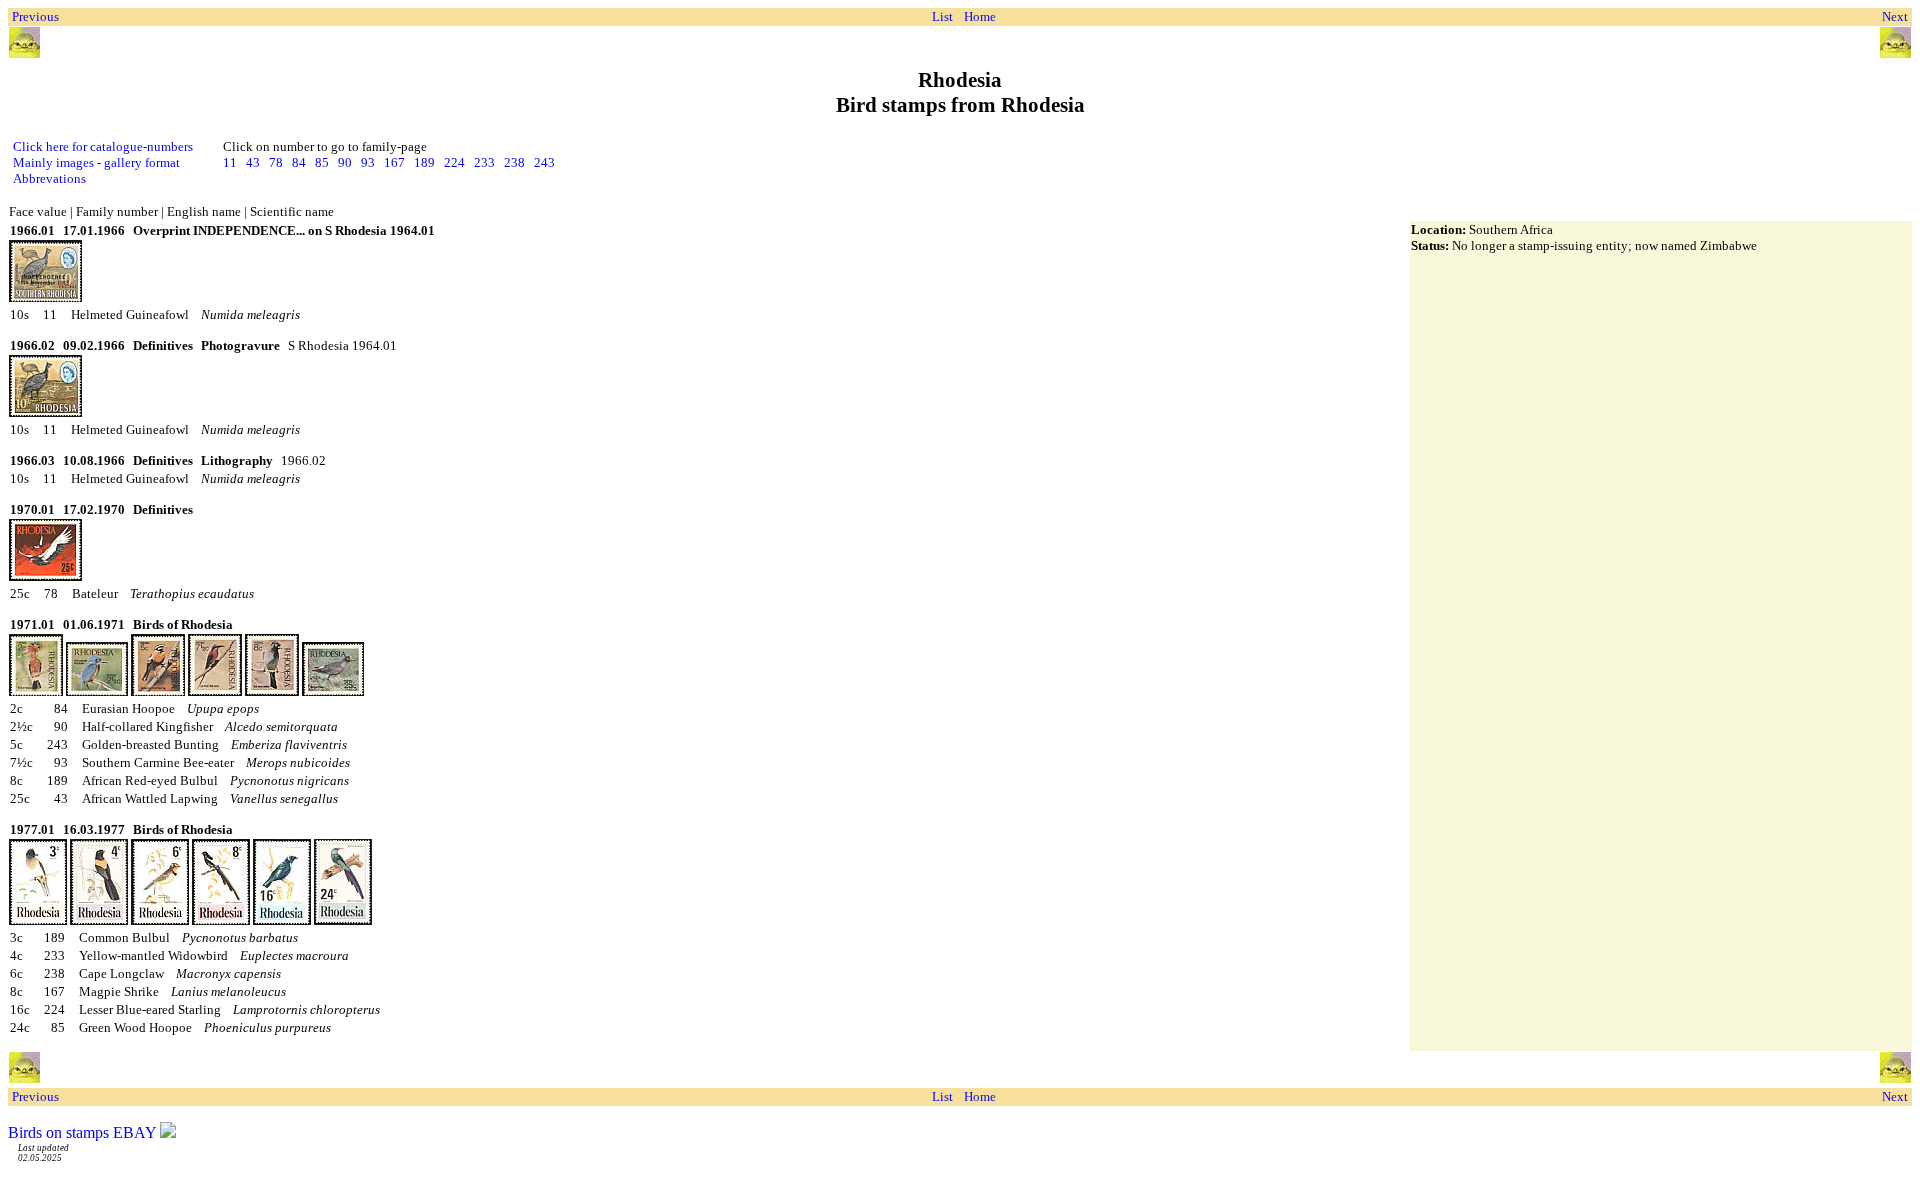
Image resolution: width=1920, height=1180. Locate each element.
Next (1895, 16)
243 (544, 162)
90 (345, 162)
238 (514, 162)
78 (276, 162)
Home (980, 16)
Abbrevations (49, 178)
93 (368, 162)
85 (322, 162)
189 (424, 162)
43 (253, 162)
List (942, 16)
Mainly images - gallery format (96, 162)
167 (394, 162)
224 (454, 162)
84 (299, 162)
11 (230, 162)
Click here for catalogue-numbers (103, 146)
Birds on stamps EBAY (82, 1132)
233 (484, 162)
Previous (35, 16)
